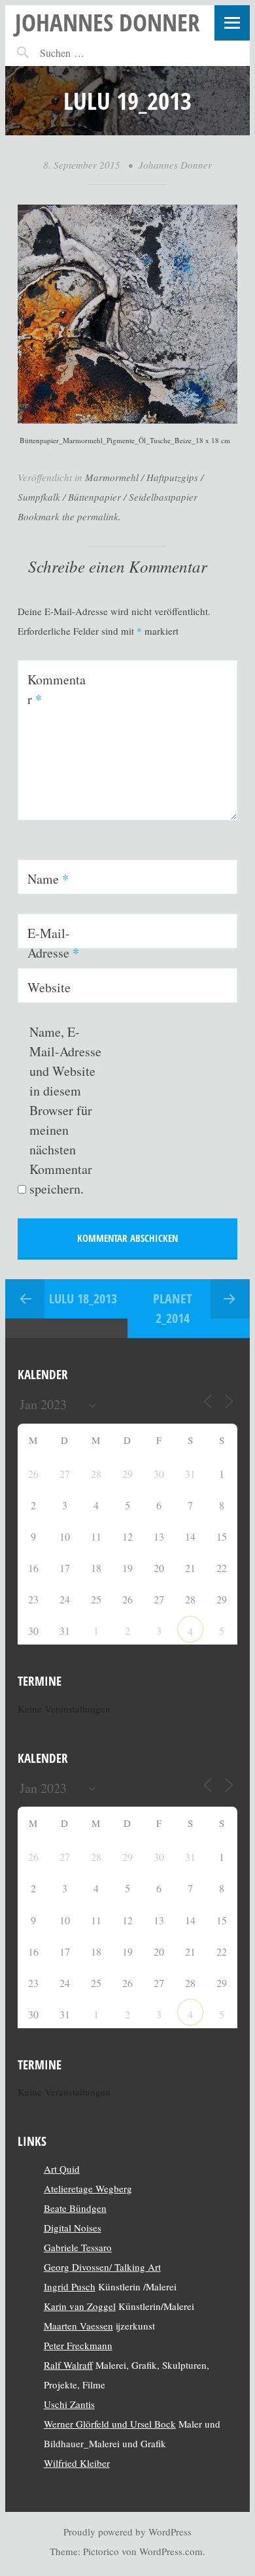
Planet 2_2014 (173, 1308)
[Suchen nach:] (91, 53)
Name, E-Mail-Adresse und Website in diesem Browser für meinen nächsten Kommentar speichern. (65, 1110)
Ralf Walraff (68, 2365)
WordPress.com (171, 2551)
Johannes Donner (108, 22)
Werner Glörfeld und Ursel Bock (110, 2424)
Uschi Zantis (69, 2404)
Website (49, 987)
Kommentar (57, 689)
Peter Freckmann (78, 2345)
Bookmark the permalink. (69, 516)
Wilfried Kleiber (77, 2463)
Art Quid (62, 2169)
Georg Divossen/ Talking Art (102, 2267)
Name (48, 879)
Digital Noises (73, 2228)
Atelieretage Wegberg (88, 2188)
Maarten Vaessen (78, 2326)
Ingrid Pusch (70, 2286)
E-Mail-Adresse (53, 943)
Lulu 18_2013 (83, 1298)
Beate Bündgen (75, 2208)
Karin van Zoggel (80, 2306)
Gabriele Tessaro (78, 2247)
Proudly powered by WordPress (127, 2532)
